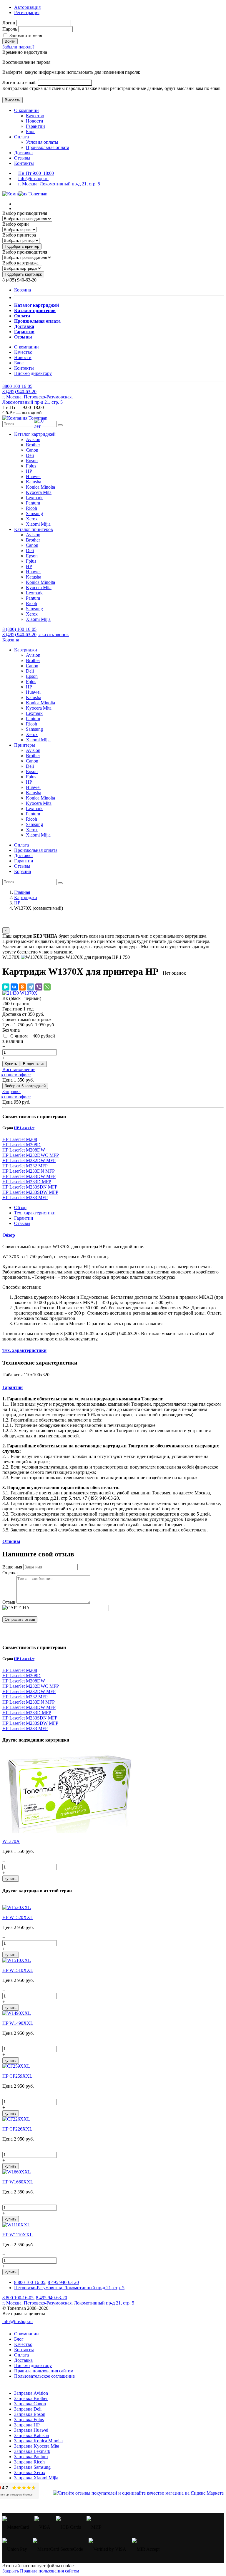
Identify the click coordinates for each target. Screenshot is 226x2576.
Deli (30, 455)
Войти (10, 41)
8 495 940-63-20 (63, 2282)
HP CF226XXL (17, 2129)
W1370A (11, 1841)
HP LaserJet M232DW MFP (29, 1160)
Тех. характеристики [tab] (35, 1213)
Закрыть (11, 2571)
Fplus (31, 466)
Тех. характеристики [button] (24, 1350)
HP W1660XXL (18, 2182)
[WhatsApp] (47, 987)
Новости (35, 121)
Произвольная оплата (48, 147)
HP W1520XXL (18, 1917)
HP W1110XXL (18, 2235)
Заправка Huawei (31, 2430)
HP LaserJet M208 (20, 1139)
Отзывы (22, 158)
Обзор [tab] (20, 1207)
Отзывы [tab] (22, 1223)
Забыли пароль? (18, 47)
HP (29, 471)
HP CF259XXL (17, 2076)
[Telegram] (31, 987)
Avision (33, 439)
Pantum (33, 503)
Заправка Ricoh (29, 2462)
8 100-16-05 (17, 386)
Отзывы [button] (11, 1541)
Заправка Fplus (29, 2420)
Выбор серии (16, 224)
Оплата (21, 137)
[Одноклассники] (22, 987)
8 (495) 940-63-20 (19, 635)
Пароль (10, 29)
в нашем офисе (16, 1075)
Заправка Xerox (30, 2472)
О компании (26, 110)
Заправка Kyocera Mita (37, 2446)
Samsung (34, 513)
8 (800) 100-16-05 (19, 629)
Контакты (24, 163)
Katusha (34, 482)
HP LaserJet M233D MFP (27, 1182)
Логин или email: (20, 82)
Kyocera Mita (39, 492)
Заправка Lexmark (32, 2451)
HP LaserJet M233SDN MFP (30, 1187)
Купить (11, 1064)
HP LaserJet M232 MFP (25, 1166)
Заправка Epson (30, 2414)
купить (11, 1879)
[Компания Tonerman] (25, 194)
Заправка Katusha (31, 2435)
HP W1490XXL (18, 2023)
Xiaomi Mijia (38, 524)
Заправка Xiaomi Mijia (36, 2478)
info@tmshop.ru (33, 179)
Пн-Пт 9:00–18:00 (36, 173)
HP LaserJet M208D (21, 1145)
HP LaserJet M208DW (24, 1150)
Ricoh (31, 508)
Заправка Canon (30, 2404)
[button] (35, 434)
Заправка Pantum (31, 2457)
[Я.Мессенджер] (6, 987)
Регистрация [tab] (27, 12)
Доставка (23, 153)
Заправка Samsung (32, 2467)
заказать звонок (53, 635)
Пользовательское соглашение (44, 2376)
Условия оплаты (42, 142)
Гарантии (35, 126)
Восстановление (19, 1069)
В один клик (34, 1064)
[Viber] (39, 987)
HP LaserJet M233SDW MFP (30, 1192)
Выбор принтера (19, 235)
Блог (31, 131)
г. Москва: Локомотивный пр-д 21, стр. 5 (59, 184)
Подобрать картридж (23, 274)
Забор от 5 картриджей (25, 1086)
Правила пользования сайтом (44, 2371)
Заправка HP (27, 2425)
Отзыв (9, 1602)
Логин (9, 23)
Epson (32, 461)
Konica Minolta (40, 487)
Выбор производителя (25, 213)
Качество (35, 116)
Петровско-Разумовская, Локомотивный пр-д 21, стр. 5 (69, 2288)
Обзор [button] (9, 1235)
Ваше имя (12, 1567)
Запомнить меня (25, 35)
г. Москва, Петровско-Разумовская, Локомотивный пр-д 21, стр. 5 (38, 399)
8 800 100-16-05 (30, 2282)
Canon (32, 450)
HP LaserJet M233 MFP (25, 1198)
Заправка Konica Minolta (38, 2441)
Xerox (32, 519)
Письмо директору (33, 373)
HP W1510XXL (18, 1970)
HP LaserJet (24, 1128)
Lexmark (34, 498)
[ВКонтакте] (14, 987)
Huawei (33, 476)
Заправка (11, 1091)
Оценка (10, 1573)
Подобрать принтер (22, 246)
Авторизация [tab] (27, 7)
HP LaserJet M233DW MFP (29, 1176)
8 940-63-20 (19, 392)
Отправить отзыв (20, 1619)
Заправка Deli (28, 2409)
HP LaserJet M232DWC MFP (31, 1155)
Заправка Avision (31, 2393)
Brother (33, 445)
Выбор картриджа (20, 263)
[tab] (113, 1235)
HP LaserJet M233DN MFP (29, 1171)
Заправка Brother (31, 2398)
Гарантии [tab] (24, 1218)
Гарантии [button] (13, 1387)
